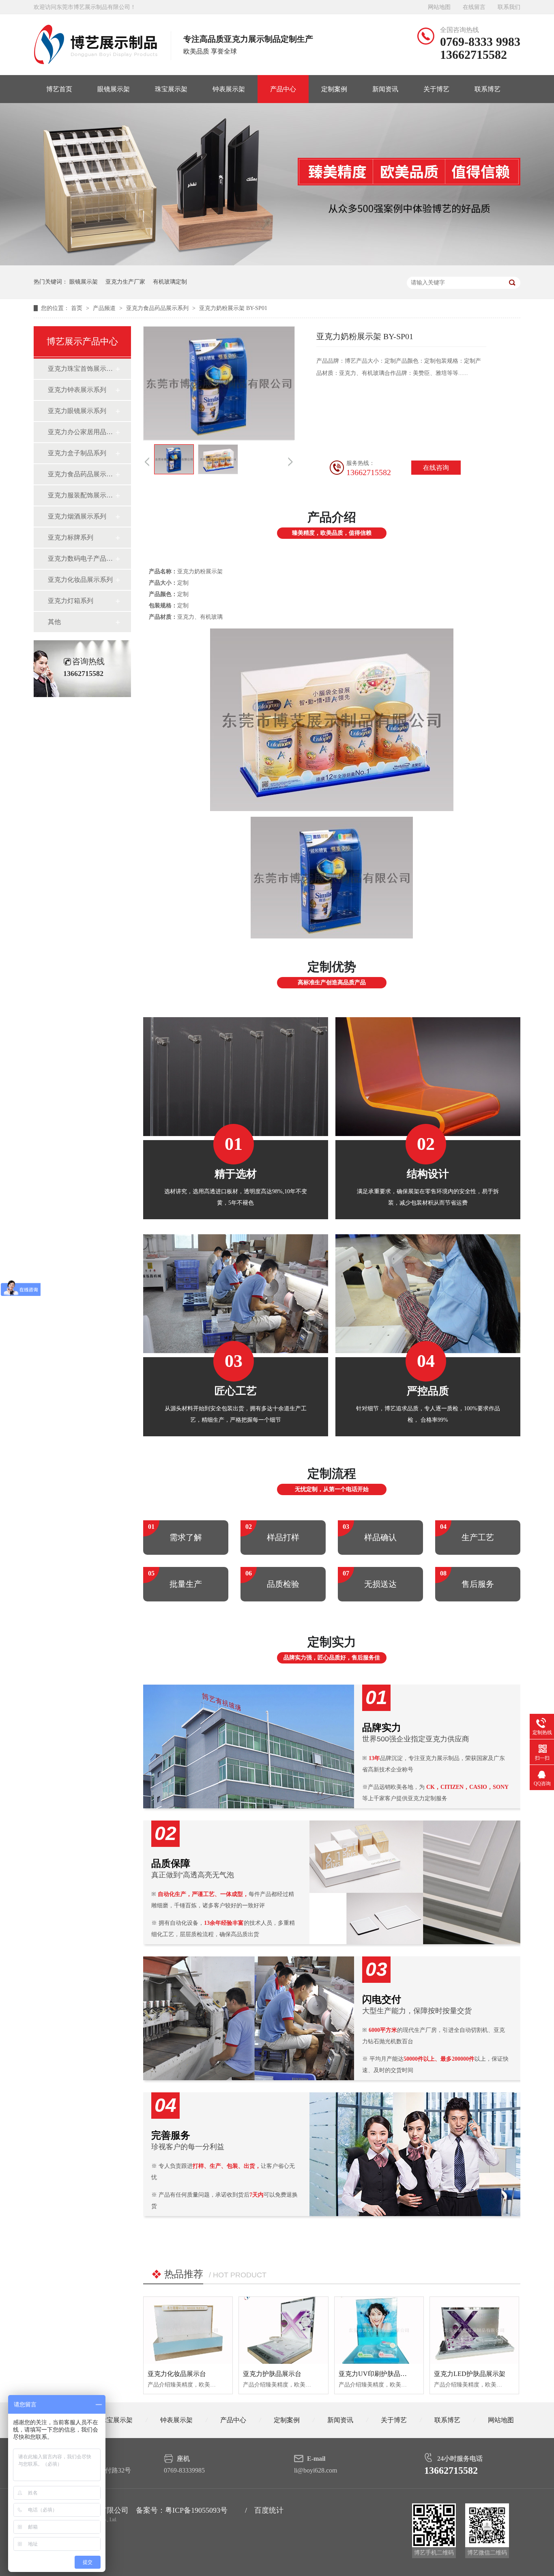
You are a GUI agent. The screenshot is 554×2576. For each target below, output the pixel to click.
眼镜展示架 (114, 89)
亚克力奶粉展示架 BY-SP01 (233, 308)
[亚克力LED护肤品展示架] (474, 2330)
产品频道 (105, 308)
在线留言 (474, 7)
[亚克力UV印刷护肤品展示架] (379, 2330)
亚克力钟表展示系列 (77, 390)
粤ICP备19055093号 (196, 2510)
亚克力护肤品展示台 (272, 2374)
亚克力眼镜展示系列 (77, 411)
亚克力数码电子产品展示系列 (81, 558)
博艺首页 (59, 89)
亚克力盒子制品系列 (77, 453)
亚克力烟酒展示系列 (77, 516)
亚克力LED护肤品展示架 (470, 2374)
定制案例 (334, 89)
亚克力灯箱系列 (71, 601)
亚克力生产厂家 (125, 282)
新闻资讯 (385, 89)
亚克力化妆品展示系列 (80, 580)
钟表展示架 (229, 89)
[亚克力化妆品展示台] (188, 2330)
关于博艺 (436, 89)
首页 (77, 308)
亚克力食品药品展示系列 (158, 308)
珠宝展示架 (171, 89)
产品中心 (283, 89)
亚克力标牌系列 (71, 537)
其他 (54, 622)
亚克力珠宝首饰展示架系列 (81, 369)
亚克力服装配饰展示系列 (81, 495)
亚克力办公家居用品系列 (81, 432)
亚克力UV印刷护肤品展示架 (379, 2374)
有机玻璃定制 (170, 282)
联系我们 (509, 7)
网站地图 (439, 7)
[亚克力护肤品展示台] (283, 2330)
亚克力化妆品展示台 (177, 2374)
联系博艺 (487, 89)
